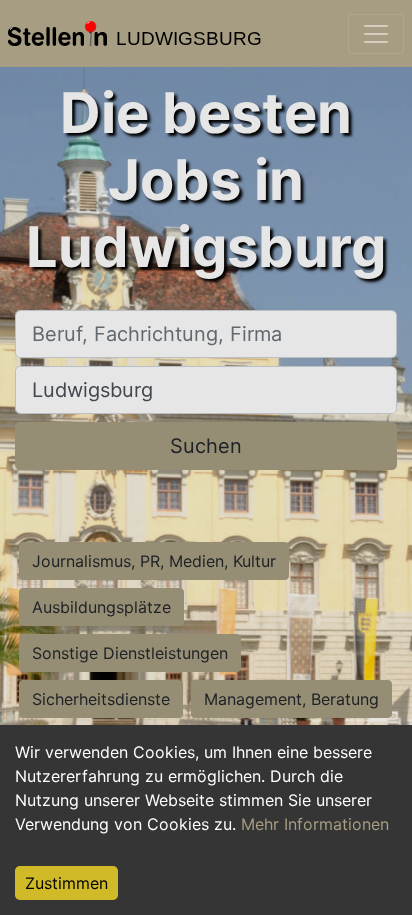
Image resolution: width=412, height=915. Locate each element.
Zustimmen (66, 883)
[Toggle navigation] (376, 34)
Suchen (206, 446)
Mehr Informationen (315, 824)
